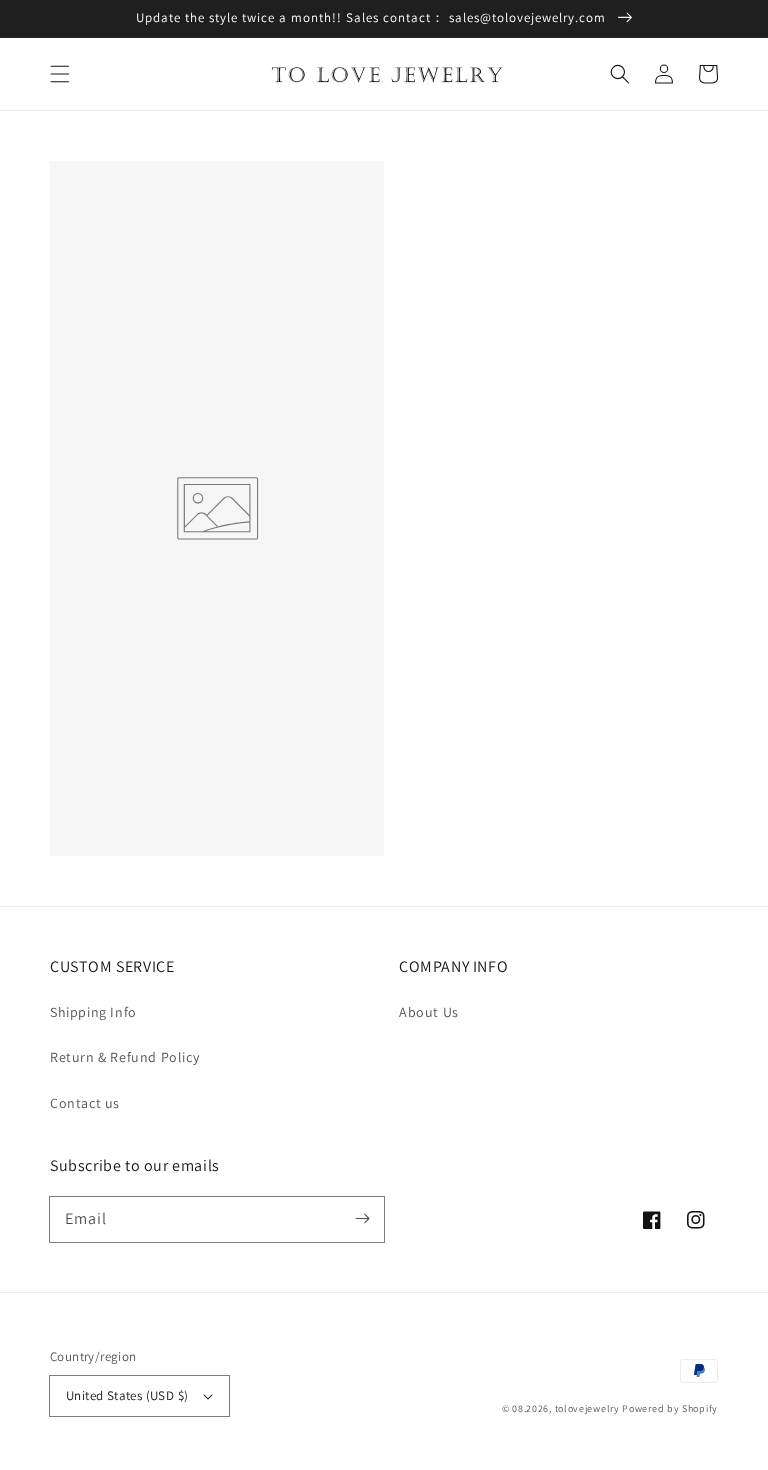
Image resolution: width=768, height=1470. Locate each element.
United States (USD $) (127, 1395)
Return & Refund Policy (124, 1057)
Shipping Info (93, 1012)
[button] (60, 74)
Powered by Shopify (670, 1408)
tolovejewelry (587, 1408)
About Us (429, 1012)
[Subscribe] (362, 1219)
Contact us (85, 1103)
